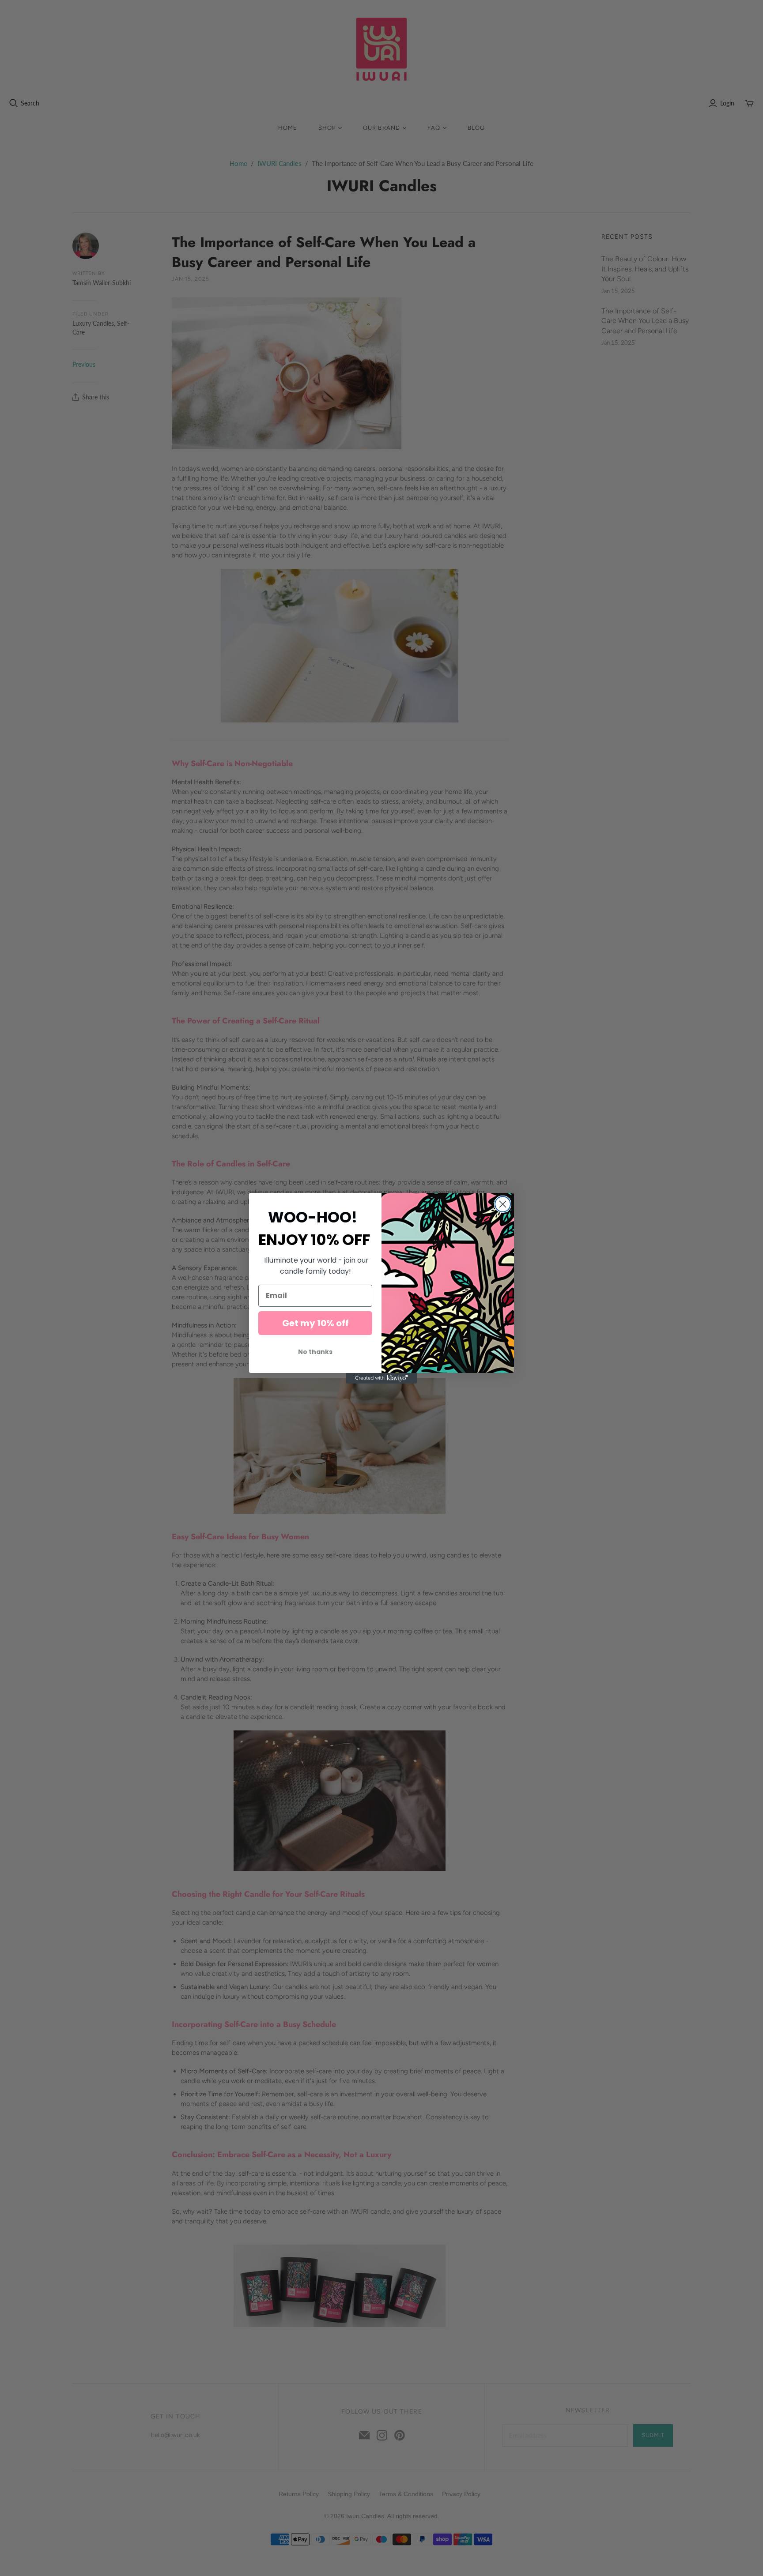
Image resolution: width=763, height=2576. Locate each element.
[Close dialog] (503, 1204)
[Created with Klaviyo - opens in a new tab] (381, 1378)
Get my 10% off (315, 1323)
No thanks (315, 1352)
